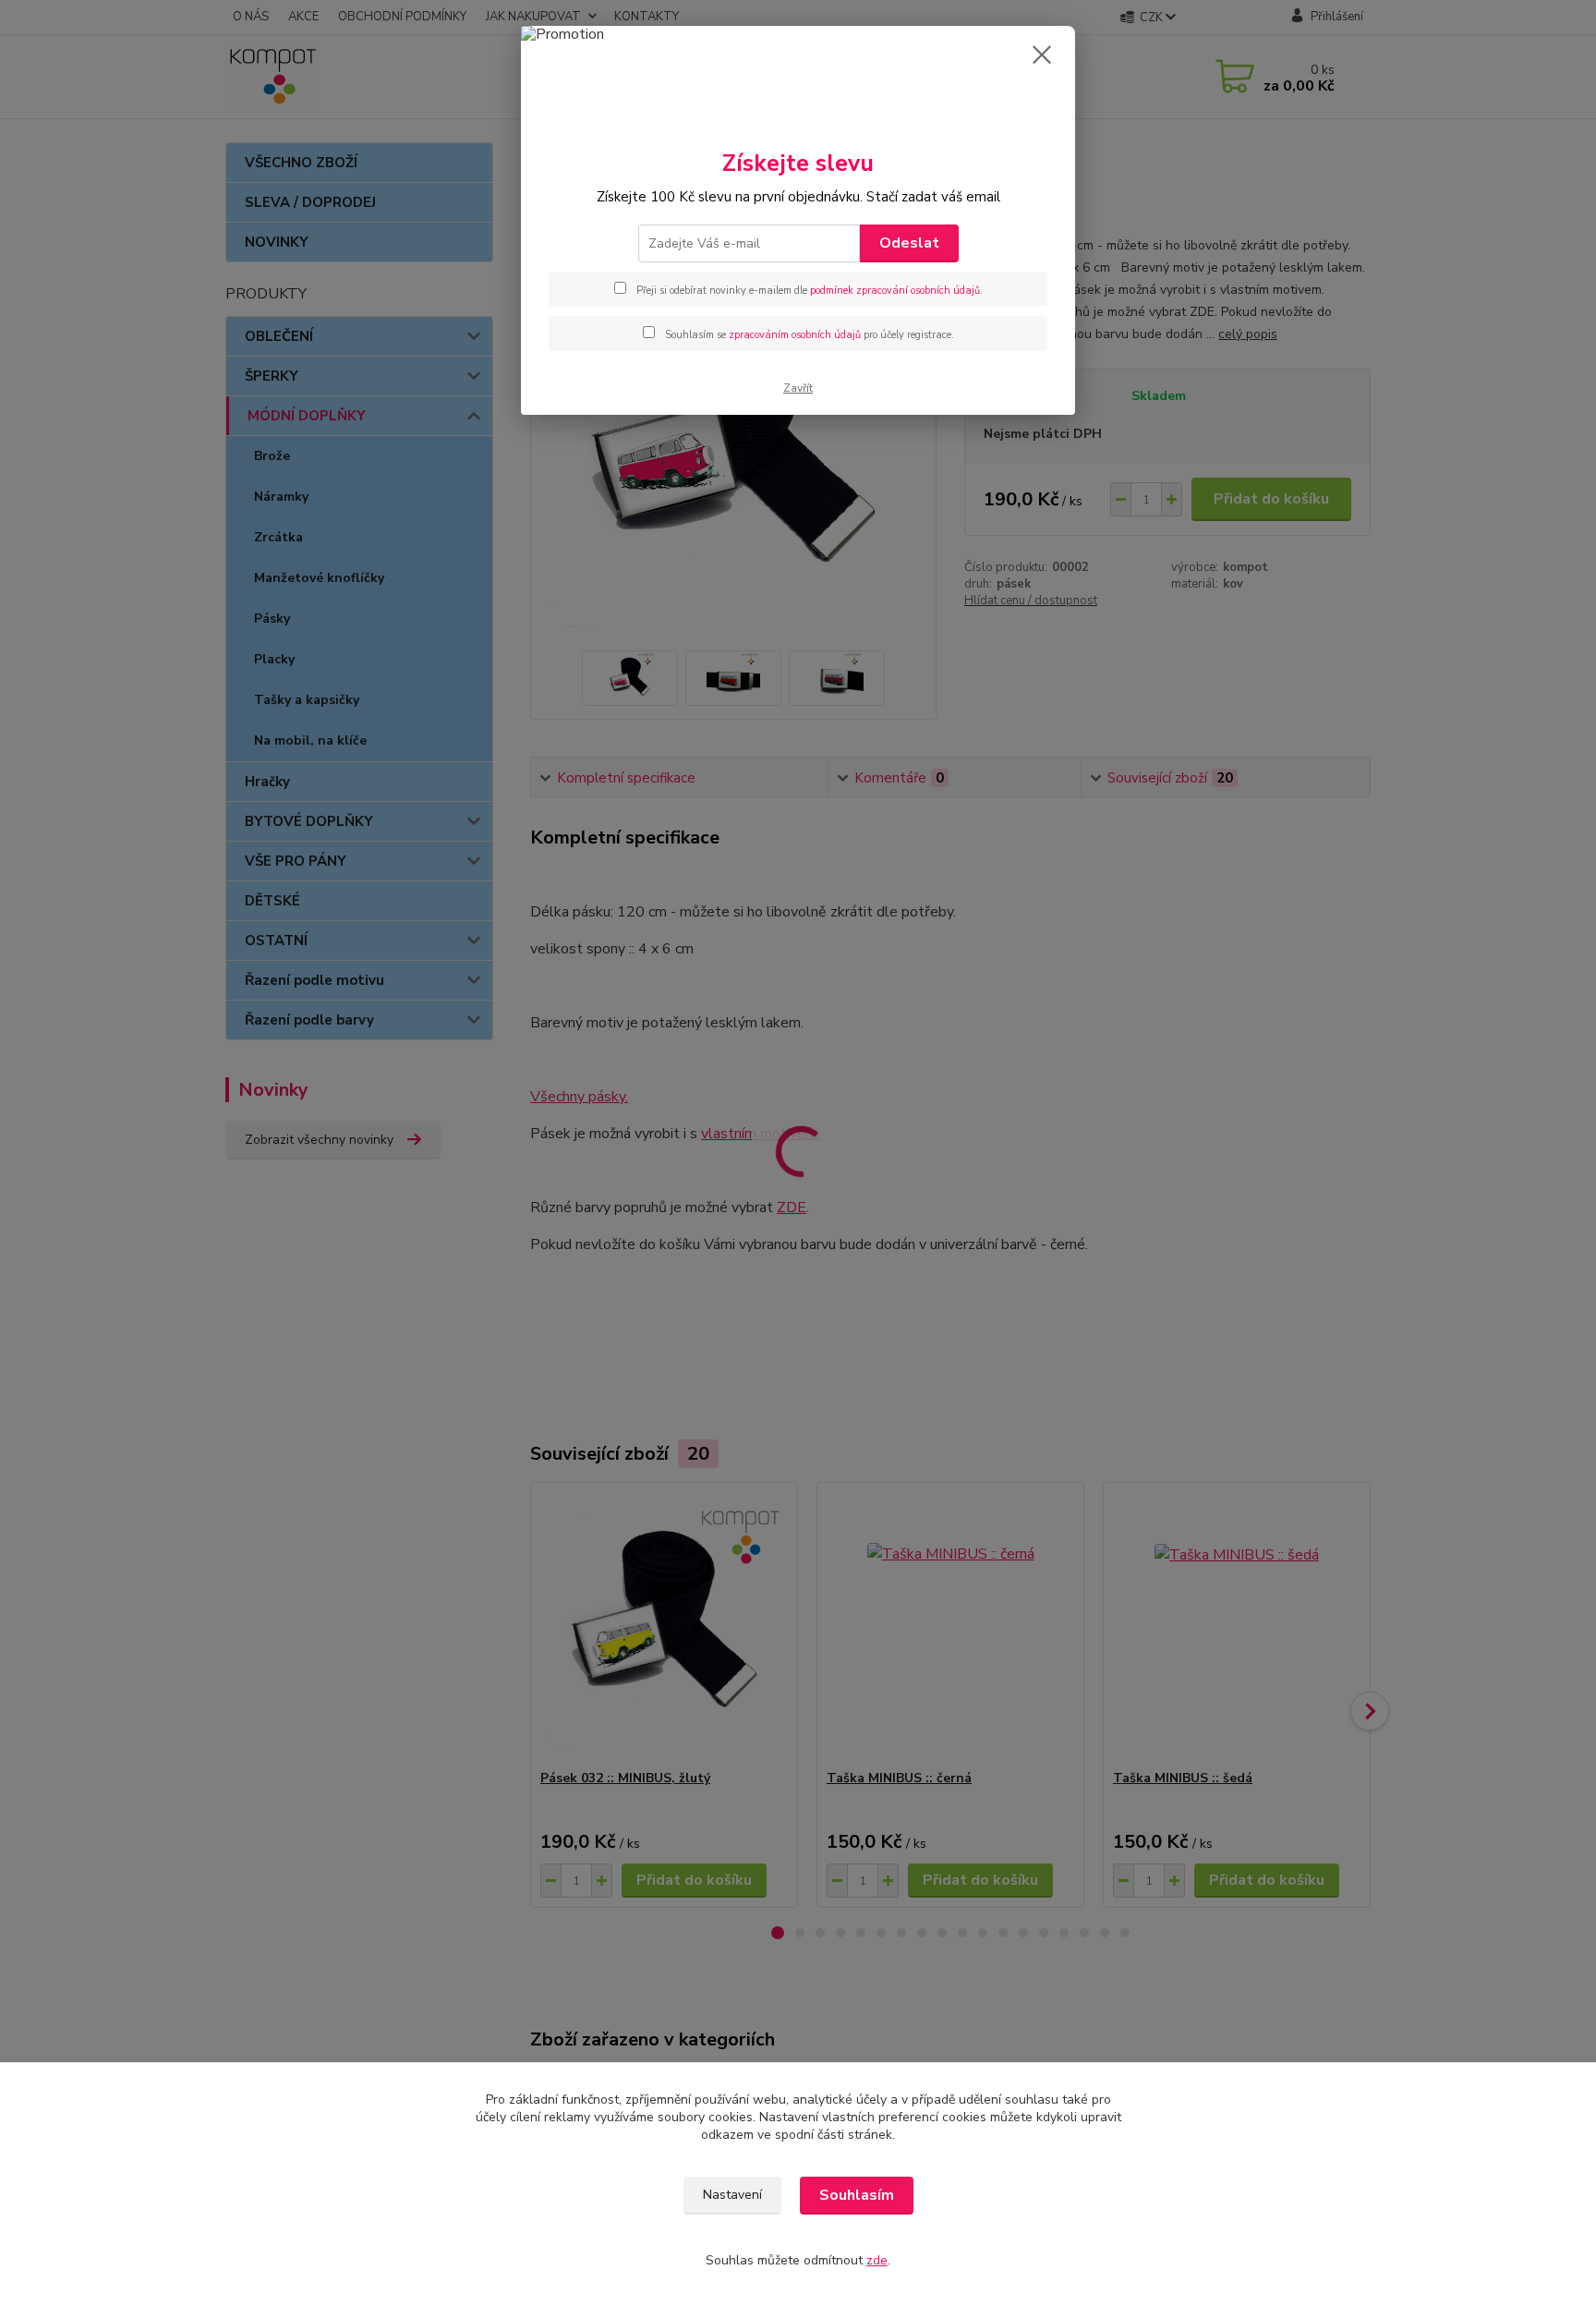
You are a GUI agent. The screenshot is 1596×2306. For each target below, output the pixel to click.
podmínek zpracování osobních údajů (895, 291)
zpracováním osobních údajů (795, 335)
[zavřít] (1042, 55)
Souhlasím (857, 2195)
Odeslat (909, 243)
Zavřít (798, 388)
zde (877, 2260)
